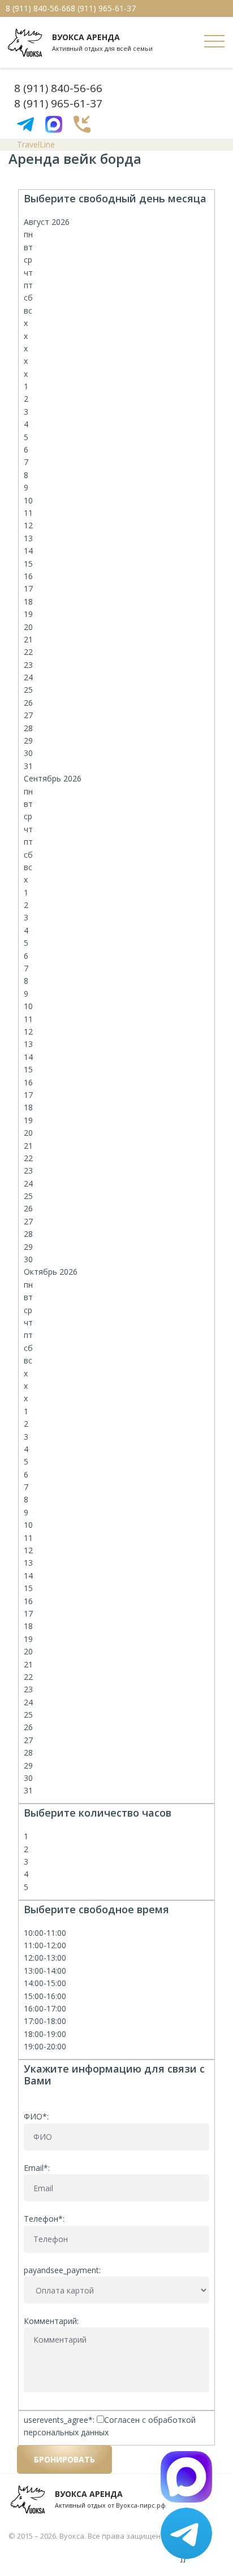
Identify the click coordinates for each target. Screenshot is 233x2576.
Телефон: (44, 2219)
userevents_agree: (60, 2420)
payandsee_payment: (62, 2270)
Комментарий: (51, 2321)
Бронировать (64, 2459)
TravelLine (36, 144)
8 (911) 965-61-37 (103, 8)
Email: (37, 2168)
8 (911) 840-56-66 (38, 8)
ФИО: (36, 2116)
